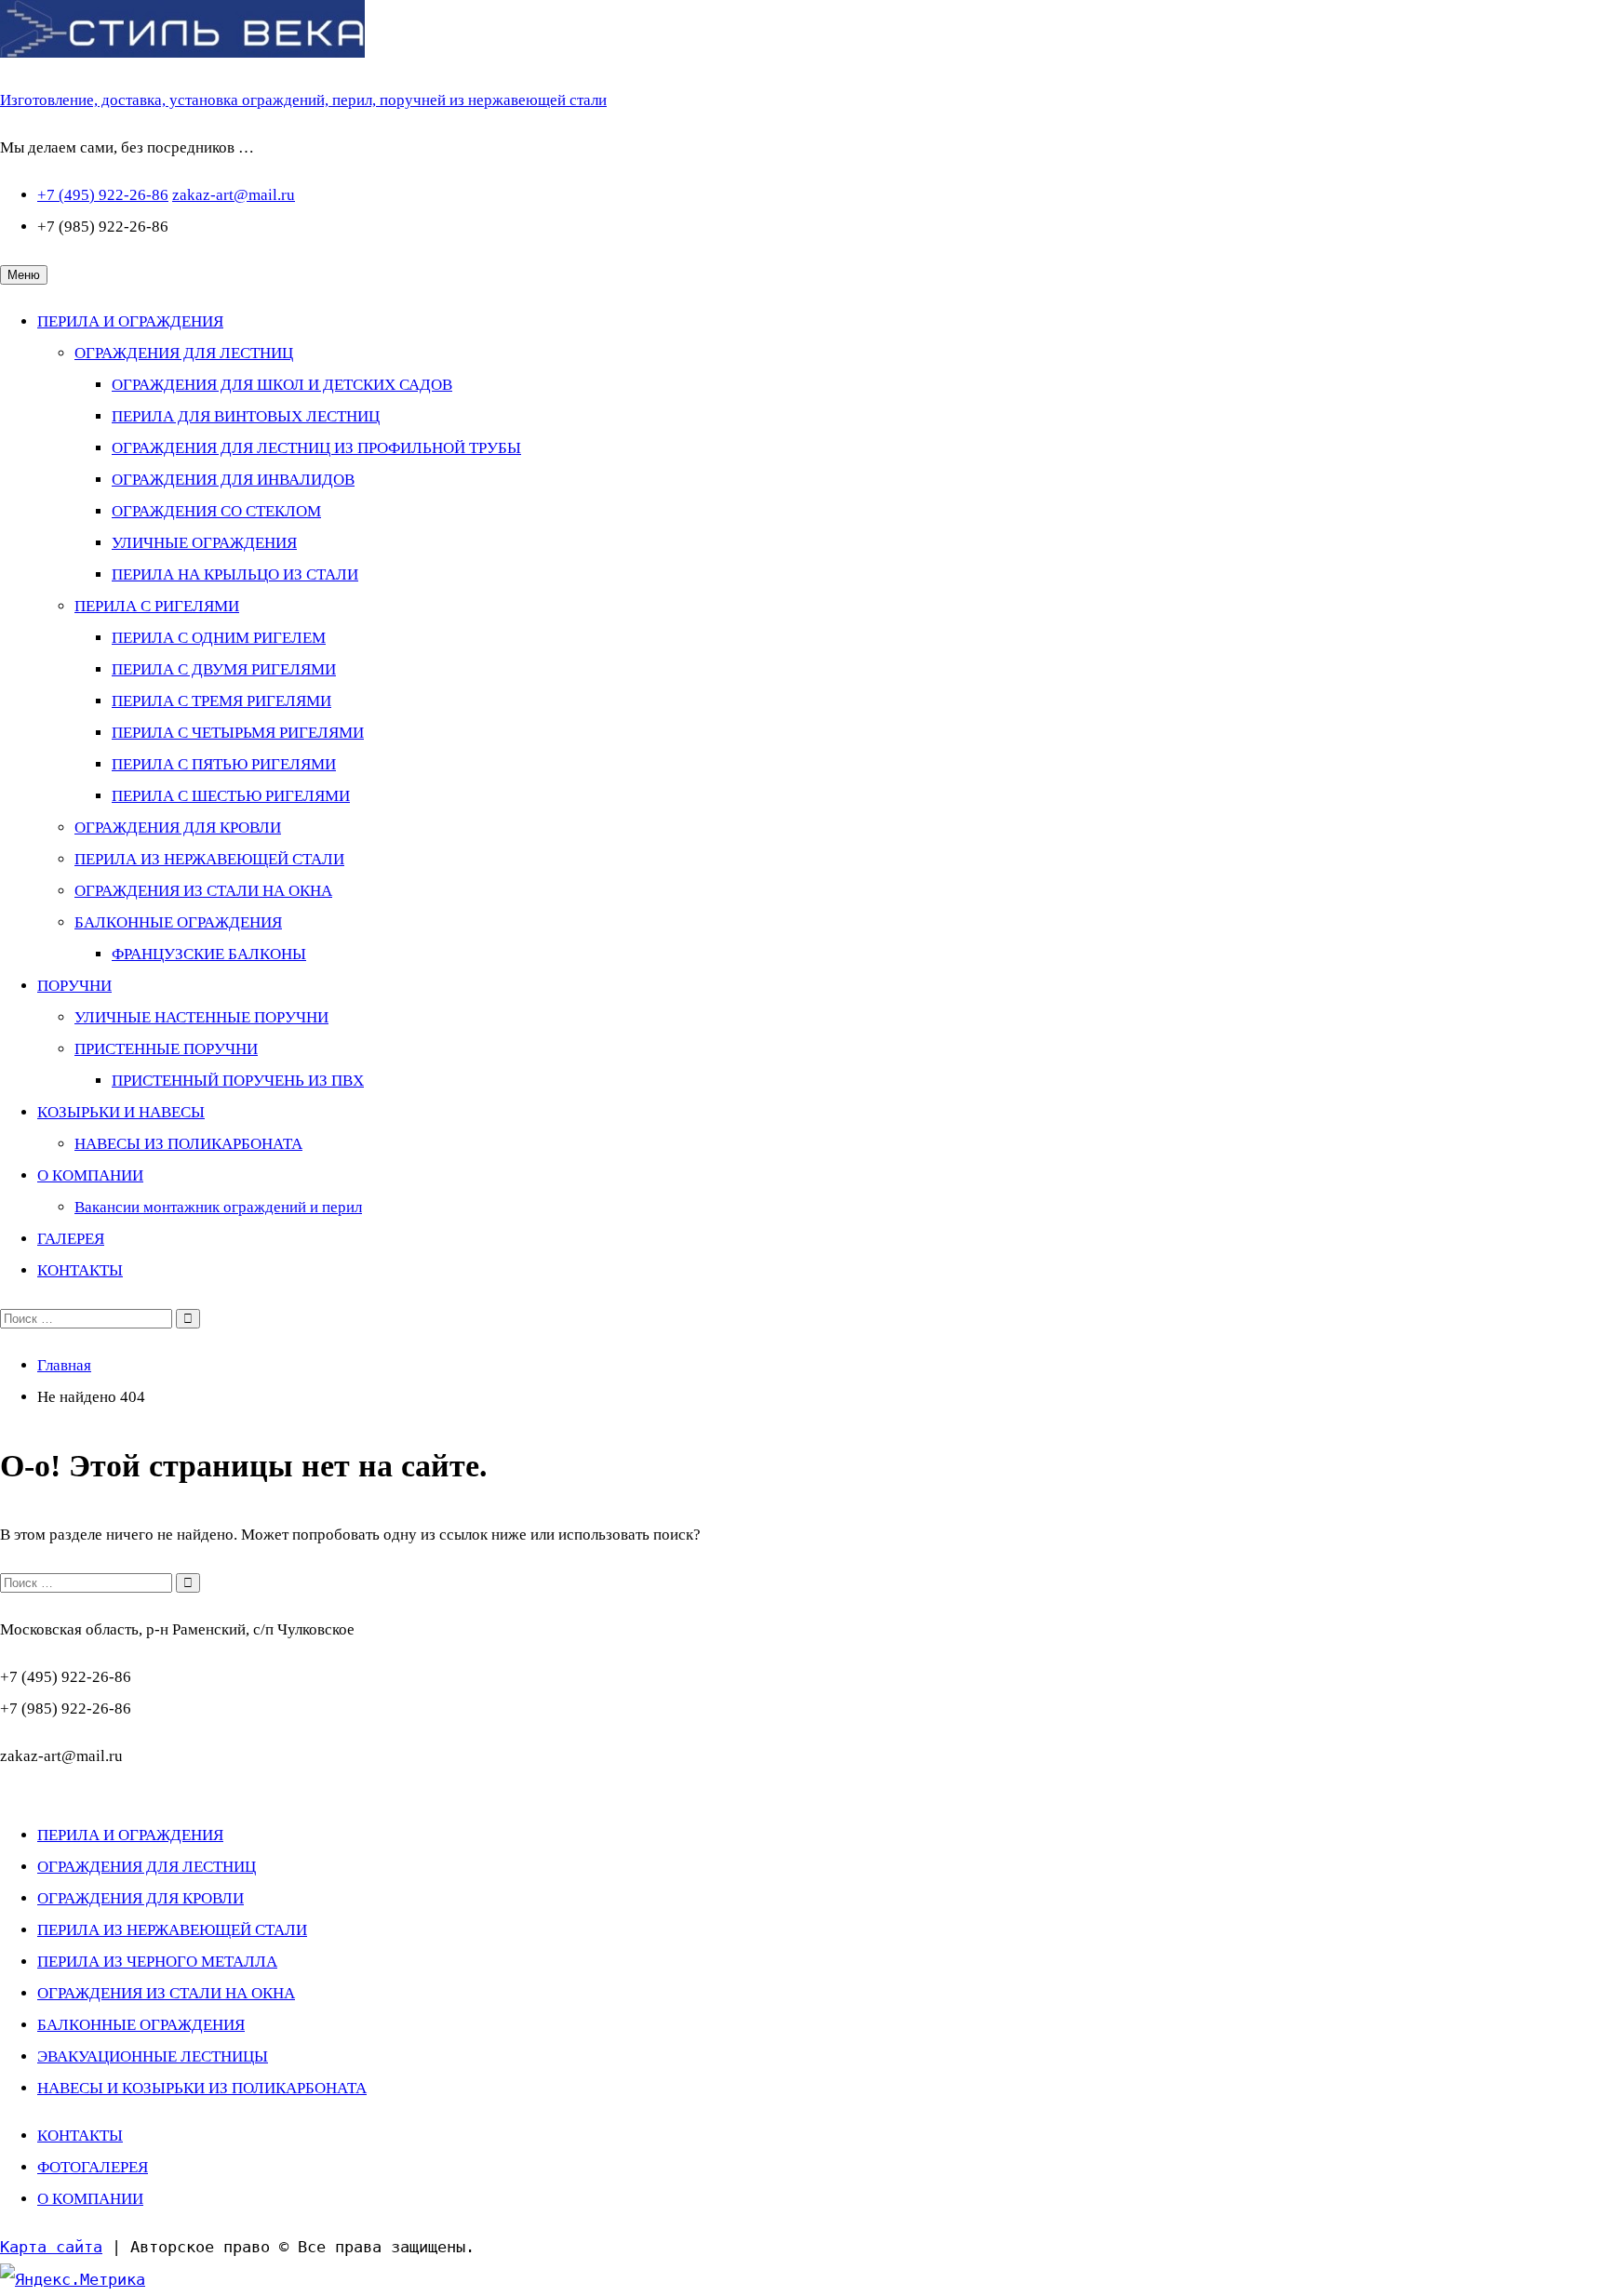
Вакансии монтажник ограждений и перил (218, 1207)
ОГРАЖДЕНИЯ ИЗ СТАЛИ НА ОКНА (203, 891)
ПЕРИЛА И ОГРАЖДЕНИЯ (130, 321)
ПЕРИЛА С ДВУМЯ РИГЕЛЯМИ (224, 669)
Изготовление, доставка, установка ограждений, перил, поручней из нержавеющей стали (303, 100)
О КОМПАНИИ (90, 1175)
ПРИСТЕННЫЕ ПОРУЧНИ (166, 1049)
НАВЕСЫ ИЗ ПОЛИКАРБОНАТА (188, 1144)
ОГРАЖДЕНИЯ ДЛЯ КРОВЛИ (178, 828)
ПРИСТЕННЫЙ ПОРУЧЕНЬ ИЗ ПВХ (238, 1081)
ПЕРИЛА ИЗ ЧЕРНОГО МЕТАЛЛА (157, 1962)
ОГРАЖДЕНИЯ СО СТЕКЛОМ (216, 511)
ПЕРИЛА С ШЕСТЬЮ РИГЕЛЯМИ (231, 796)
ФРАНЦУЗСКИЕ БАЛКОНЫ (209, 954)
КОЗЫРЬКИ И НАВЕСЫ (121, 1112)
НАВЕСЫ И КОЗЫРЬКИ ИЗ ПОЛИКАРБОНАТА (202, 2088)
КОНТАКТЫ (80, 1270)
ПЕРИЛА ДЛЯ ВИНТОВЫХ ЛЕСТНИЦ (246, 416)
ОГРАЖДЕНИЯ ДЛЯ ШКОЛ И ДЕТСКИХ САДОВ (282, 385)
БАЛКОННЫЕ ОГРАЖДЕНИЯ (178, 922)
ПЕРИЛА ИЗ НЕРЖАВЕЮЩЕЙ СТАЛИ (209, 859)
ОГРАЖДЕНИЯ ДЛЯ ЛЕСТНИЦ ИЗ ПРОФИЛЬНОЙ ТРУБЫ (316, 448)
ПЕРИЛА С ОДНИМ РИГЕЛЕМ (219, 638)
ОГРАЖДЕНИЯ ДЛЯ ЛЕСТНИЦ (184, 353)
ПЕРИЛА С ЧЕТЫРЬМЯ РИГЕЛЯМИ (238, 733)
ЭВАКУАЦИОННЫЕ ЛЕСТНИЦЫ (153, 2056)
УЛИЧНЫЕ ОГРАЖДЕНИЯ (204, 543)
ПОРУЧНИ (74, 986)
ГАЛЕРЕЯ (71, 1239)
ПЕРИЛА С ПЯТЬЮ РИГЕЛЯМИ (224, 764)
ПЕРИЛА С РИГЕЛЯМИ (157, 606)
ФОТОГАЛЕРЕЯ (93, 2167)
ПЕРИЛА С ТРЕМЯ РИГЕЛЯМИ (221, 701)
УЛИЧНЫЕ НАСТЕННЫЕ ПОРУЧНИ (201, 1017)
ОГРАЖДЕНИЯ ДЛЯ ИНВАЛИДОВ (233, 480)
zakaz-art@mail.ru (234, 195)
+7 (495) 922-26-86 (103, 195)
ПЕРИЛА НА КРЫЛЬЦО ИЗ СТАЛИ (235, 574)
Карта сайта (51, 2247)
